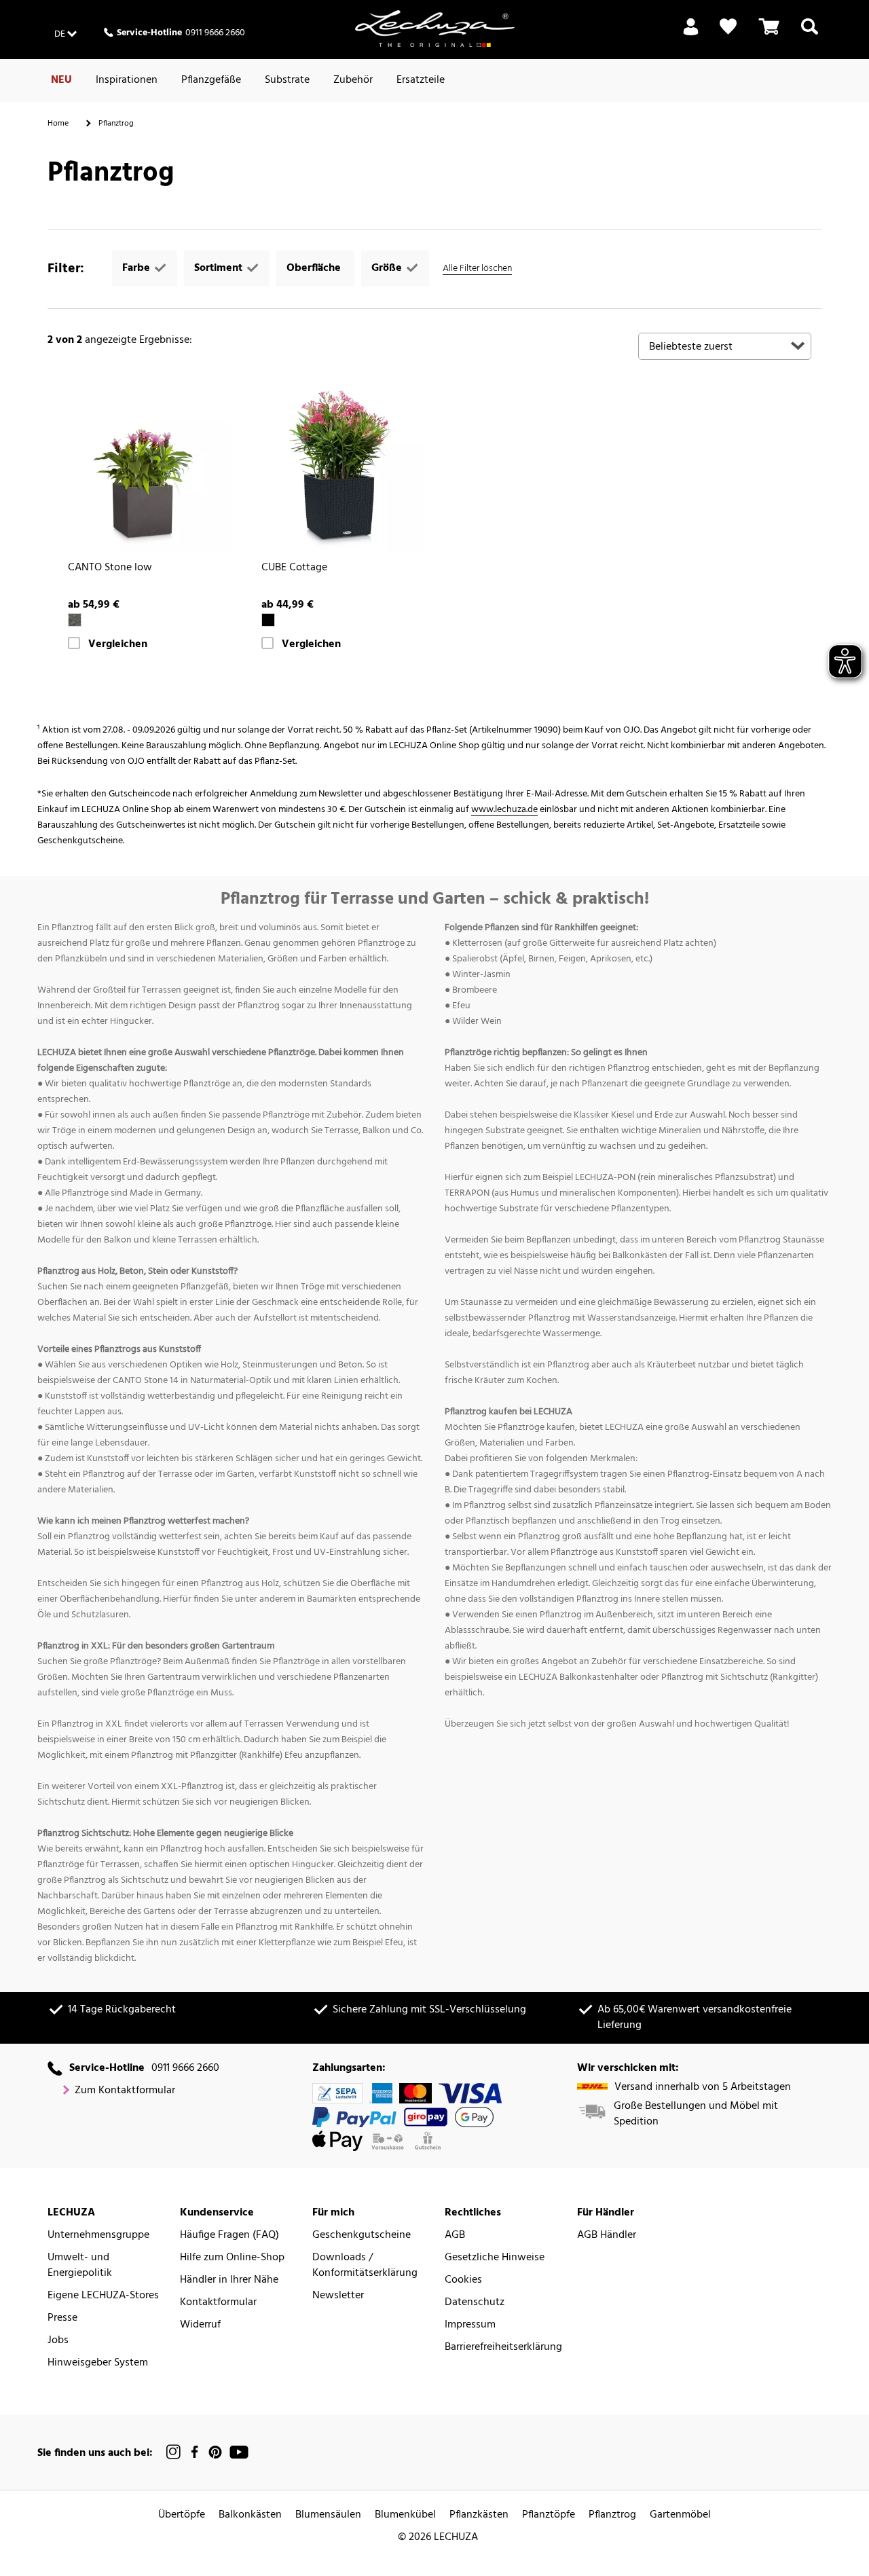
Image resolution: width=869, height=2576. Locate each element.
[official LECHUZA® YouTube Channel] (239, 2452)
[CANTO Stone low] (144, 467)
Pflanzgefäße (211, 80)
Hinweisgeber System (98, 2363)
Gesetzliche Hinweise (495, 2258)
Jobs (58, 2341)
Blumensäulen (328, 2515)
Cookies (463, 2280)
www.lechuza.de (504, 810)
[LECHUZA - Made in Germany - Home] (435, 29)
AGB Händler (607, 2235)
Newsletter (338, 2296)
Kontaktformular (218, 2303)
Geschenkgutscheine (362, 2235)
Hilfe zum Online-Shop (232, 2258)
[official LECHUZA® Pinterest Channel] (215, 2452)
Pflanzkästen (479, 2515)
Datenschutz (475, 2303)
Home (58, 124)
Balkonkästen (250, 2515)
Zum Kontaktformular (125, 2091)
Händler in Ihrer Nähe (229, 2280)
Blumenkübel (405, 2515)
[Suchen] (810, 35)
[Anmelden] (691, 35)
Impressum (470, 2325)
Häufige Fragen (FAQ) (229, 2235)
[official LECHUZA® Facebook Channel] (195, 2452)
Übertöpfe (182, 2515)
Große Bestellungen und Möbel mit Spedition (696, 2114)
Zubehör (353, 80)
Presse (62, 2318)
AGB (455, 2235)
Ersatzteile (421, 80)
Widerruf (200, 2325)
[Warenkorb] (769, 35)
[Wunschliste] (728, 27)
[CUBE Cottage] (338, 467)
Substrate (287, 80)
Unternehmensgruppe (98, 2235)
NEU (61, 80)
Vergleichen (118, 645)
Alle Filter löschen (477, 269)
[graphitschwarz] (75, 620)
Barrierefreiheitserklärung (503, 2348)
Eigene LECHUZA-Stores (103, 2296)
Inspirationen (127, 80)
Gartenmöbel (680, 2515)
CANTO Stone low (110, 568)
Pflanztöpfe (549, 2515)
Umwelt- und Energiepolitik (80, 2266)
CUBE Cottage (294, 568)
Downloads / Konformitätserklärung (365, 2266)
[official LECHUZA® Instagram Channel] (174, 2452)
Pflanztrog (612, 2515)
